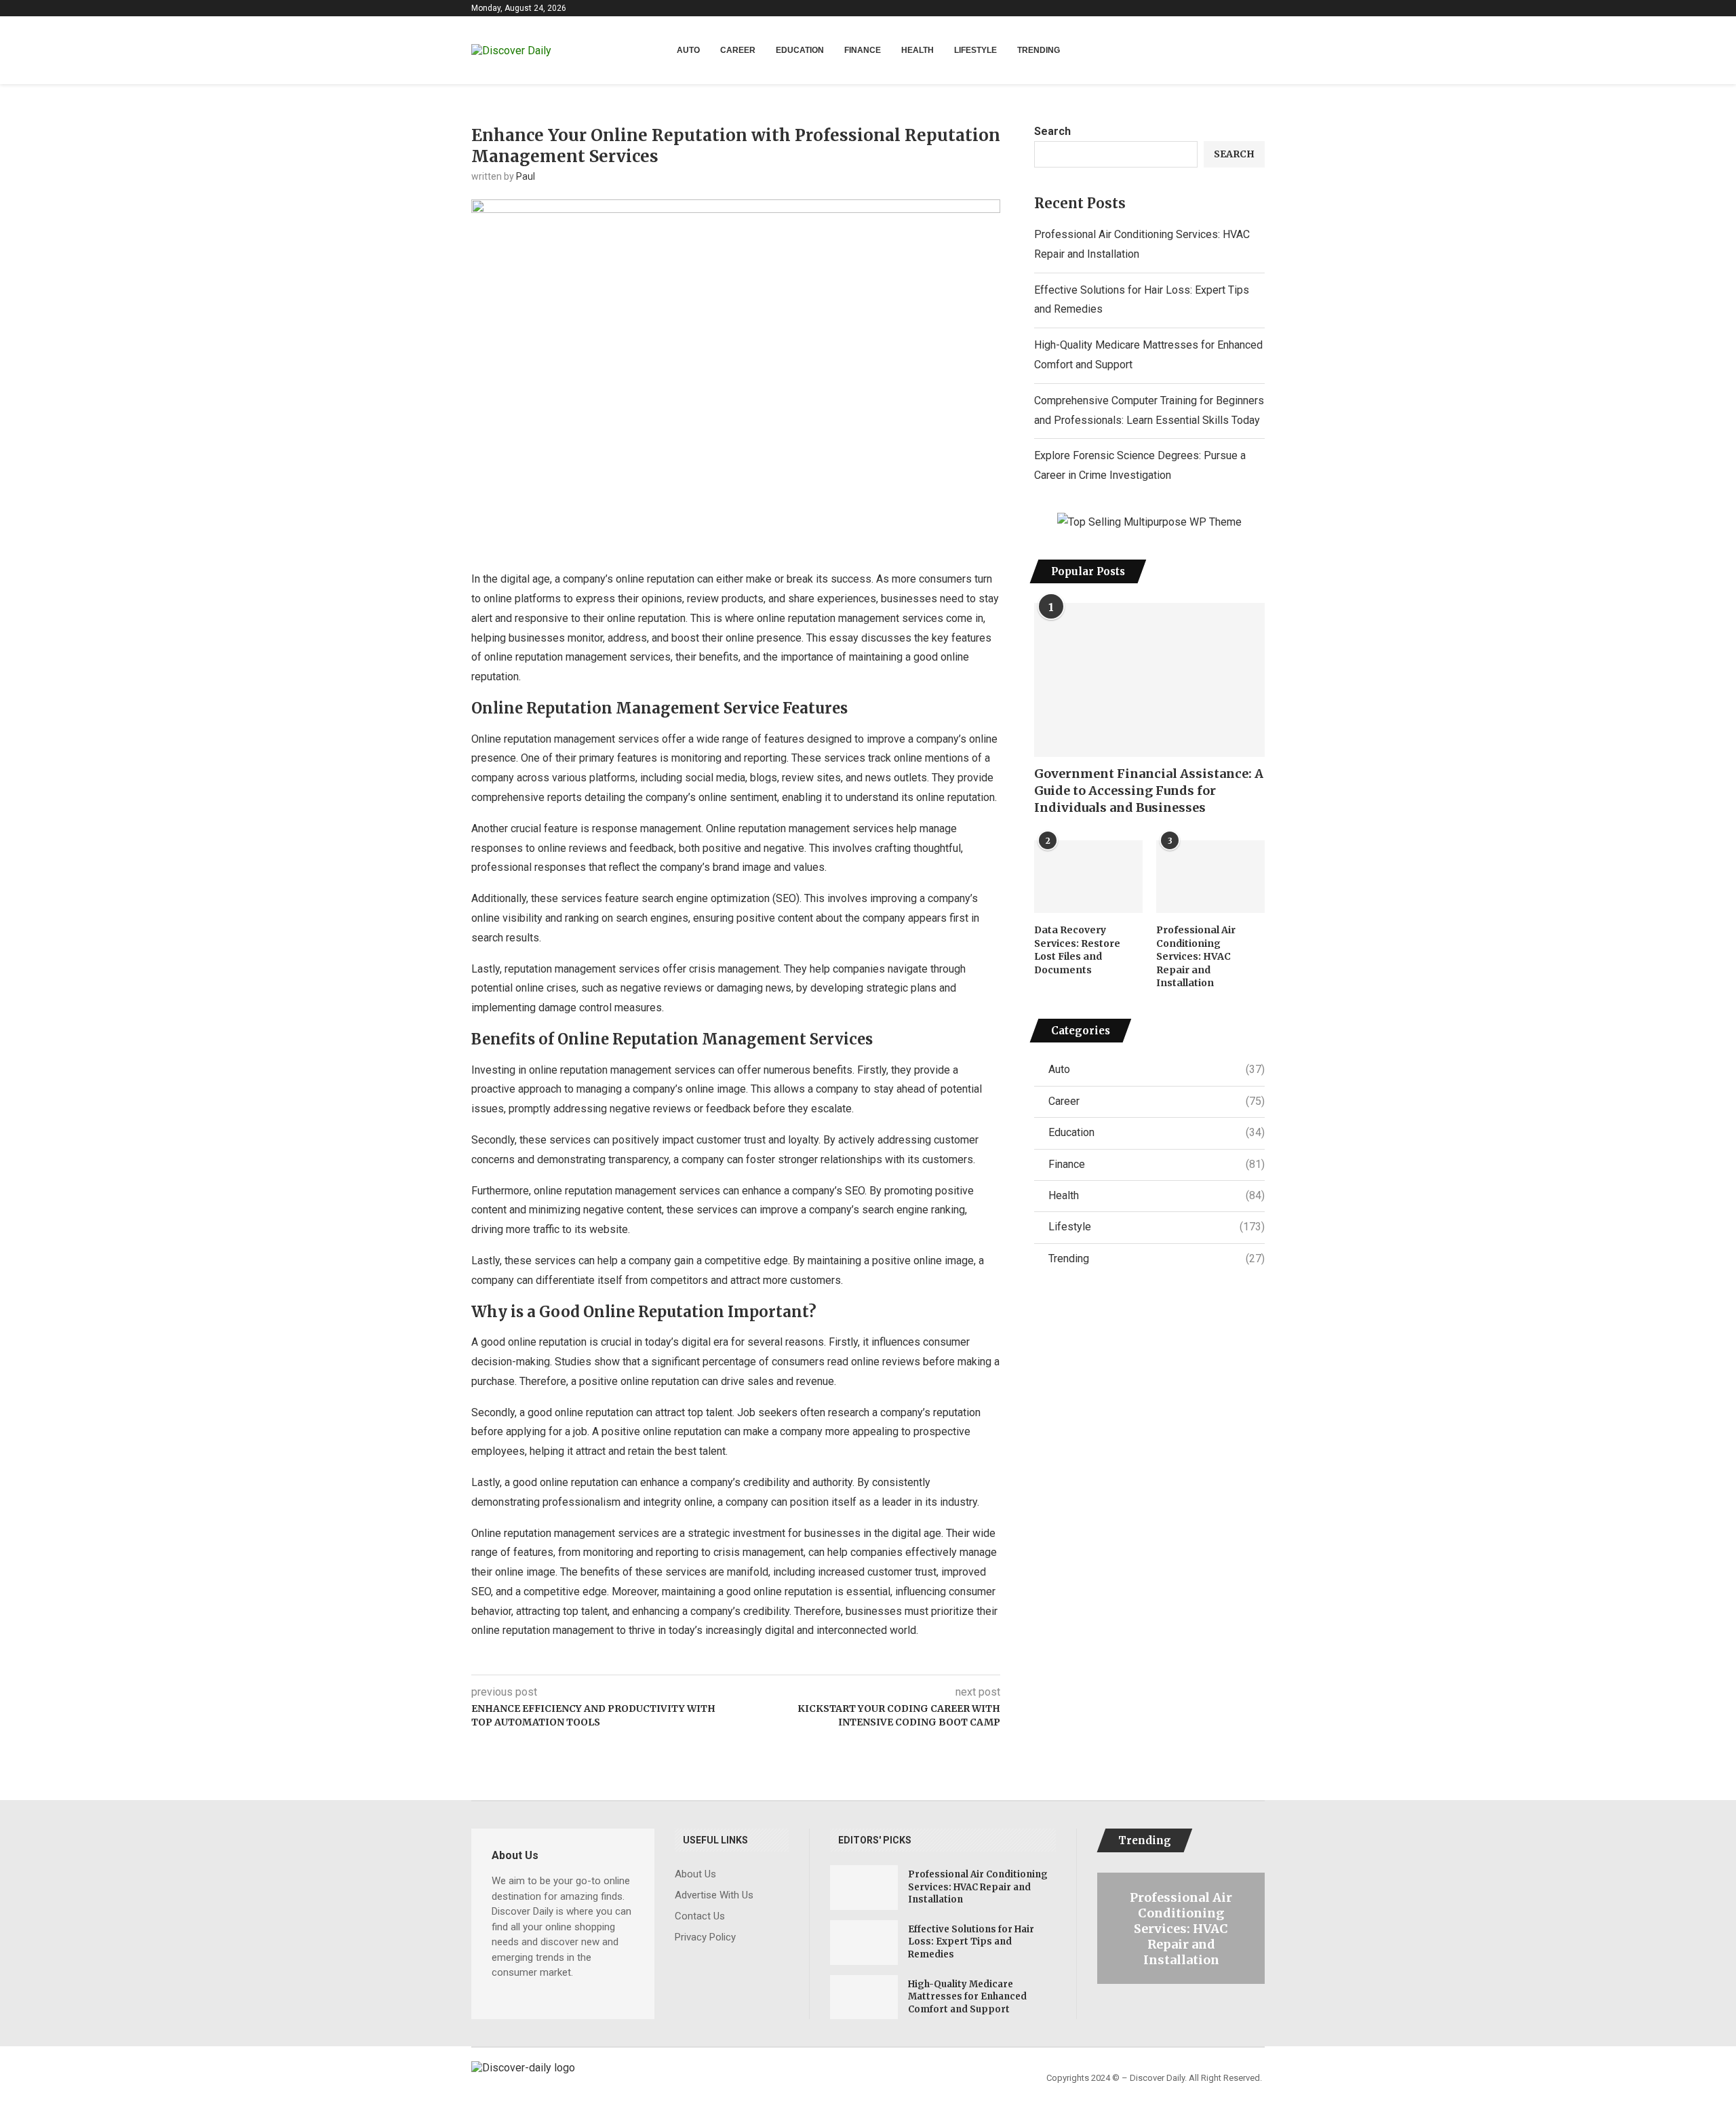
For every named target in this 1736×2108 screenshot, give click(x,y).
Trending (1039, 50)
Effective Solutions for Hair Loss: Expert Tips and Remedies (971, 1941)
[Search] (1258, 51)
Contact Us (700, 1916)
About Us (695, 1874)
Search (1052, 131)
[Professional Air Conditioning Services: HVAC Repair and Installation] (1210, 877)
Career (738, 50)
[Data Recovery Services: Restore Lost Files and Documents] (1088, 877)
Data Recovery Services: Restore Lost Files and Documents (1077, 950)
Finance (863, 50)
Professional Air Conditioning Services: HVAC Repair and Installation (1196, 956)
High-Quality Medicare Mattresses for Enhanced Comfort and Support (967, 1996)
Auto (688, 50)
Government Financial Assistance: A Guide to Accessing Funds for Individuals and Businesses (1149, 791)
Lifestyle (975, 50)
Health (918, 50)
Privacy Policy (705, 1937)
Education (800, 50)
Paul (526, 176)
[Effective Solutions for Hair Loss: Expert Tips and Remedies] (864, 1943)
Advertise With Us (714, 1895)
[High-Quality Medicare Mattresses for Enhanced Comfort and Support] (864, 1997)
